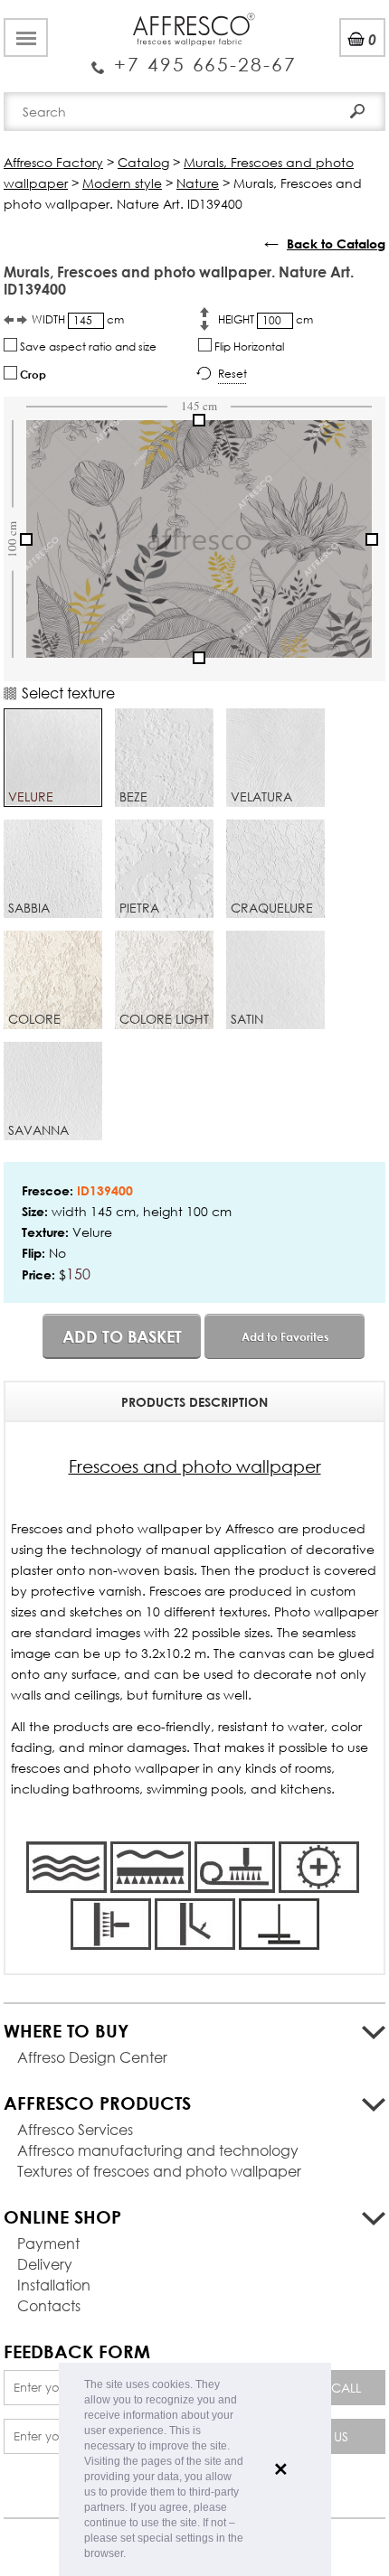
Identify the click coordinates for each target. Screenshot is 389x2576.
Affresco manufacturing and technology (158, 2150)
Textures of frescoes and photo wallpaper (159, 2171)
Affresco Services (75, 2129)
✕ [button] (281, 2469)
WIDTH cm (78, 319)
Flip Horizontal (248, 347)
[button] (131, 2555)
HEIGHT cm (266, 319)
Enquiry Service (194, 57)
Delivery (45, 2264)
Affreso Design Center (92, 2057)
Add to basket (122, 1336)
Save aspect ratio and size (87, 347)
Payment (48, 2243)
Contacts (49, 2305)
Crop (32, 374)
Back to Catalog (336, 244)
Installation (54, 2285)
